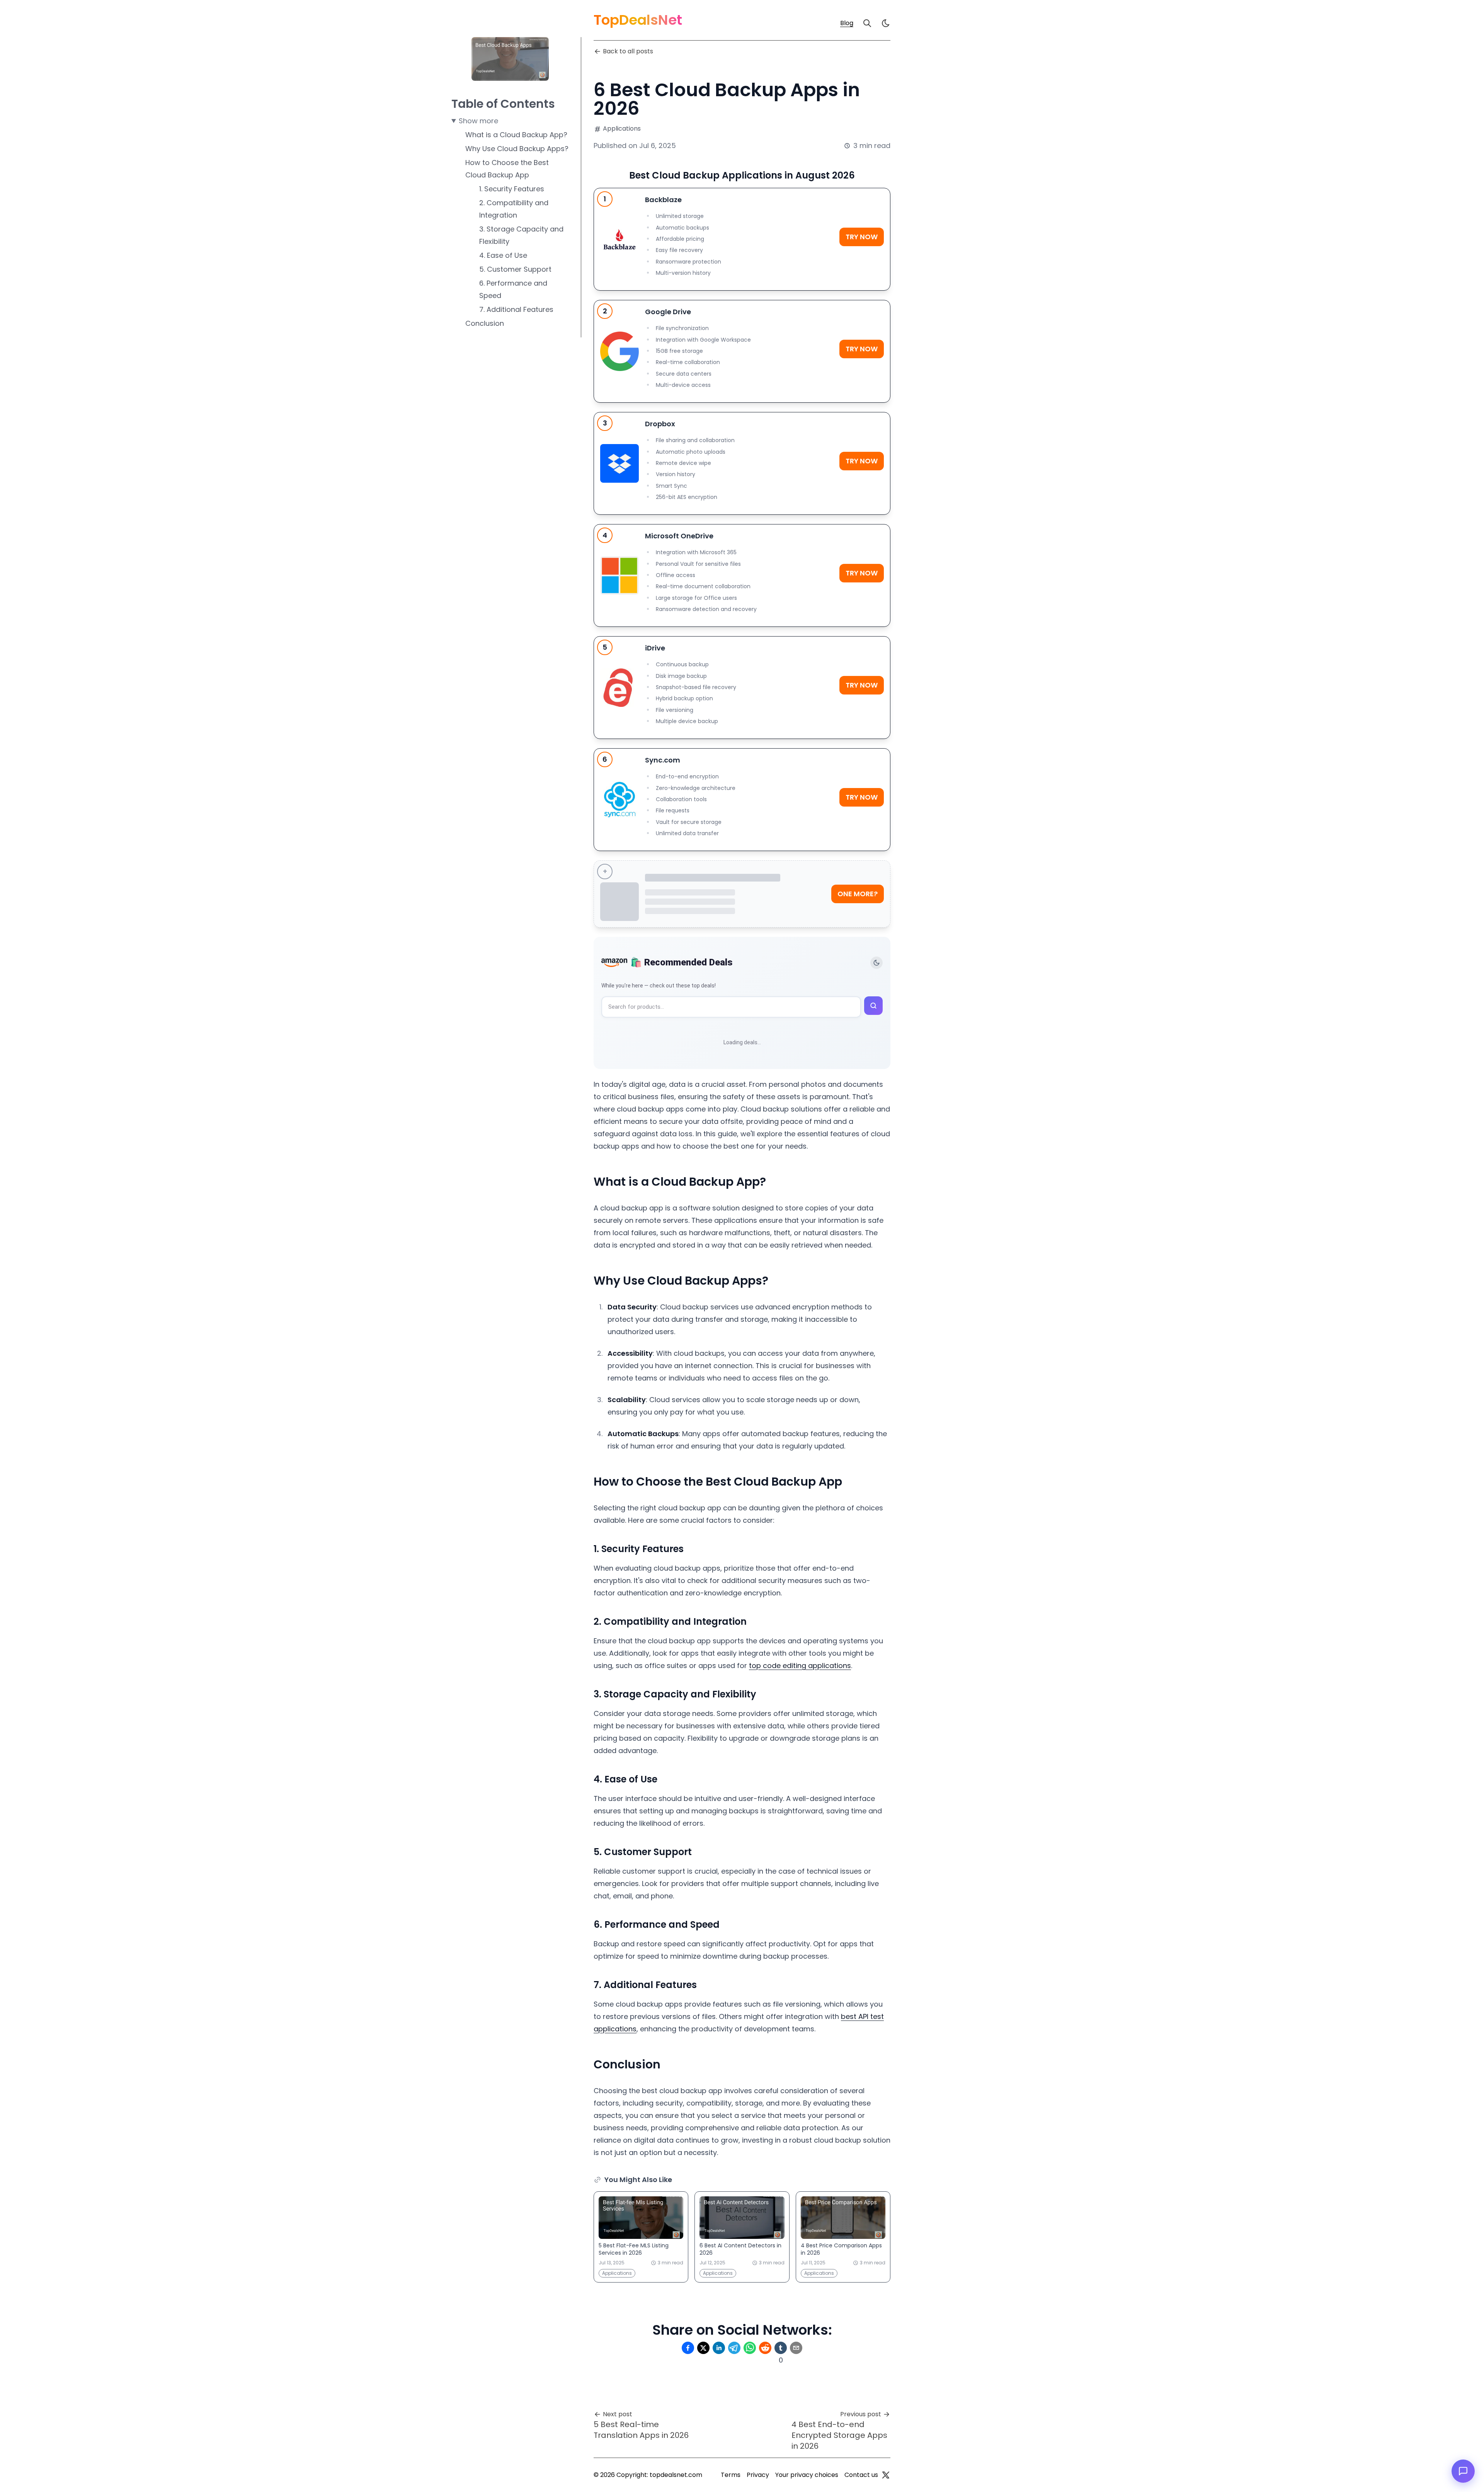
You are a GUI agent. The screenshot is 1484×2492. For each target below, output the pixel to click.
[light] (886, 23)
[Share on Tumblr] (781, 2348)
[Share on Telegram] (734, 2348)
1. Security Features (512, 189)
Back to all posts (628, 51)
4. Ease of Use (503, 255)
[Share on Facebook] (688, 2348)
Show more (478, 121)
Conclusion (485, 323)
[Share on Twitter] (703, 2348)
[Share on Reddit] (765, 2348)
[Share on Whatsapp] (750, 2348)
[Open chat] (1463, 2471)
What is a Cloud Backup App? (516, 135)
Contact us (861, 2475)
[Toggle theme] (876, 963)
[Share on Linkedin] (719, 2348)
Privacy (758, 2475)
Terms (731, 2475)
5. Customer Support (515, 269)
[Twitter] (886, 2475)
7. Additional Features (516, 309)
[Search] (867, 23)
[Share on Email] (796, 2348)
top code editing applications (800, 1666)
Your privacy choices (807, 2475)
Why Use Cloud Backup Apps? (517, 149)
